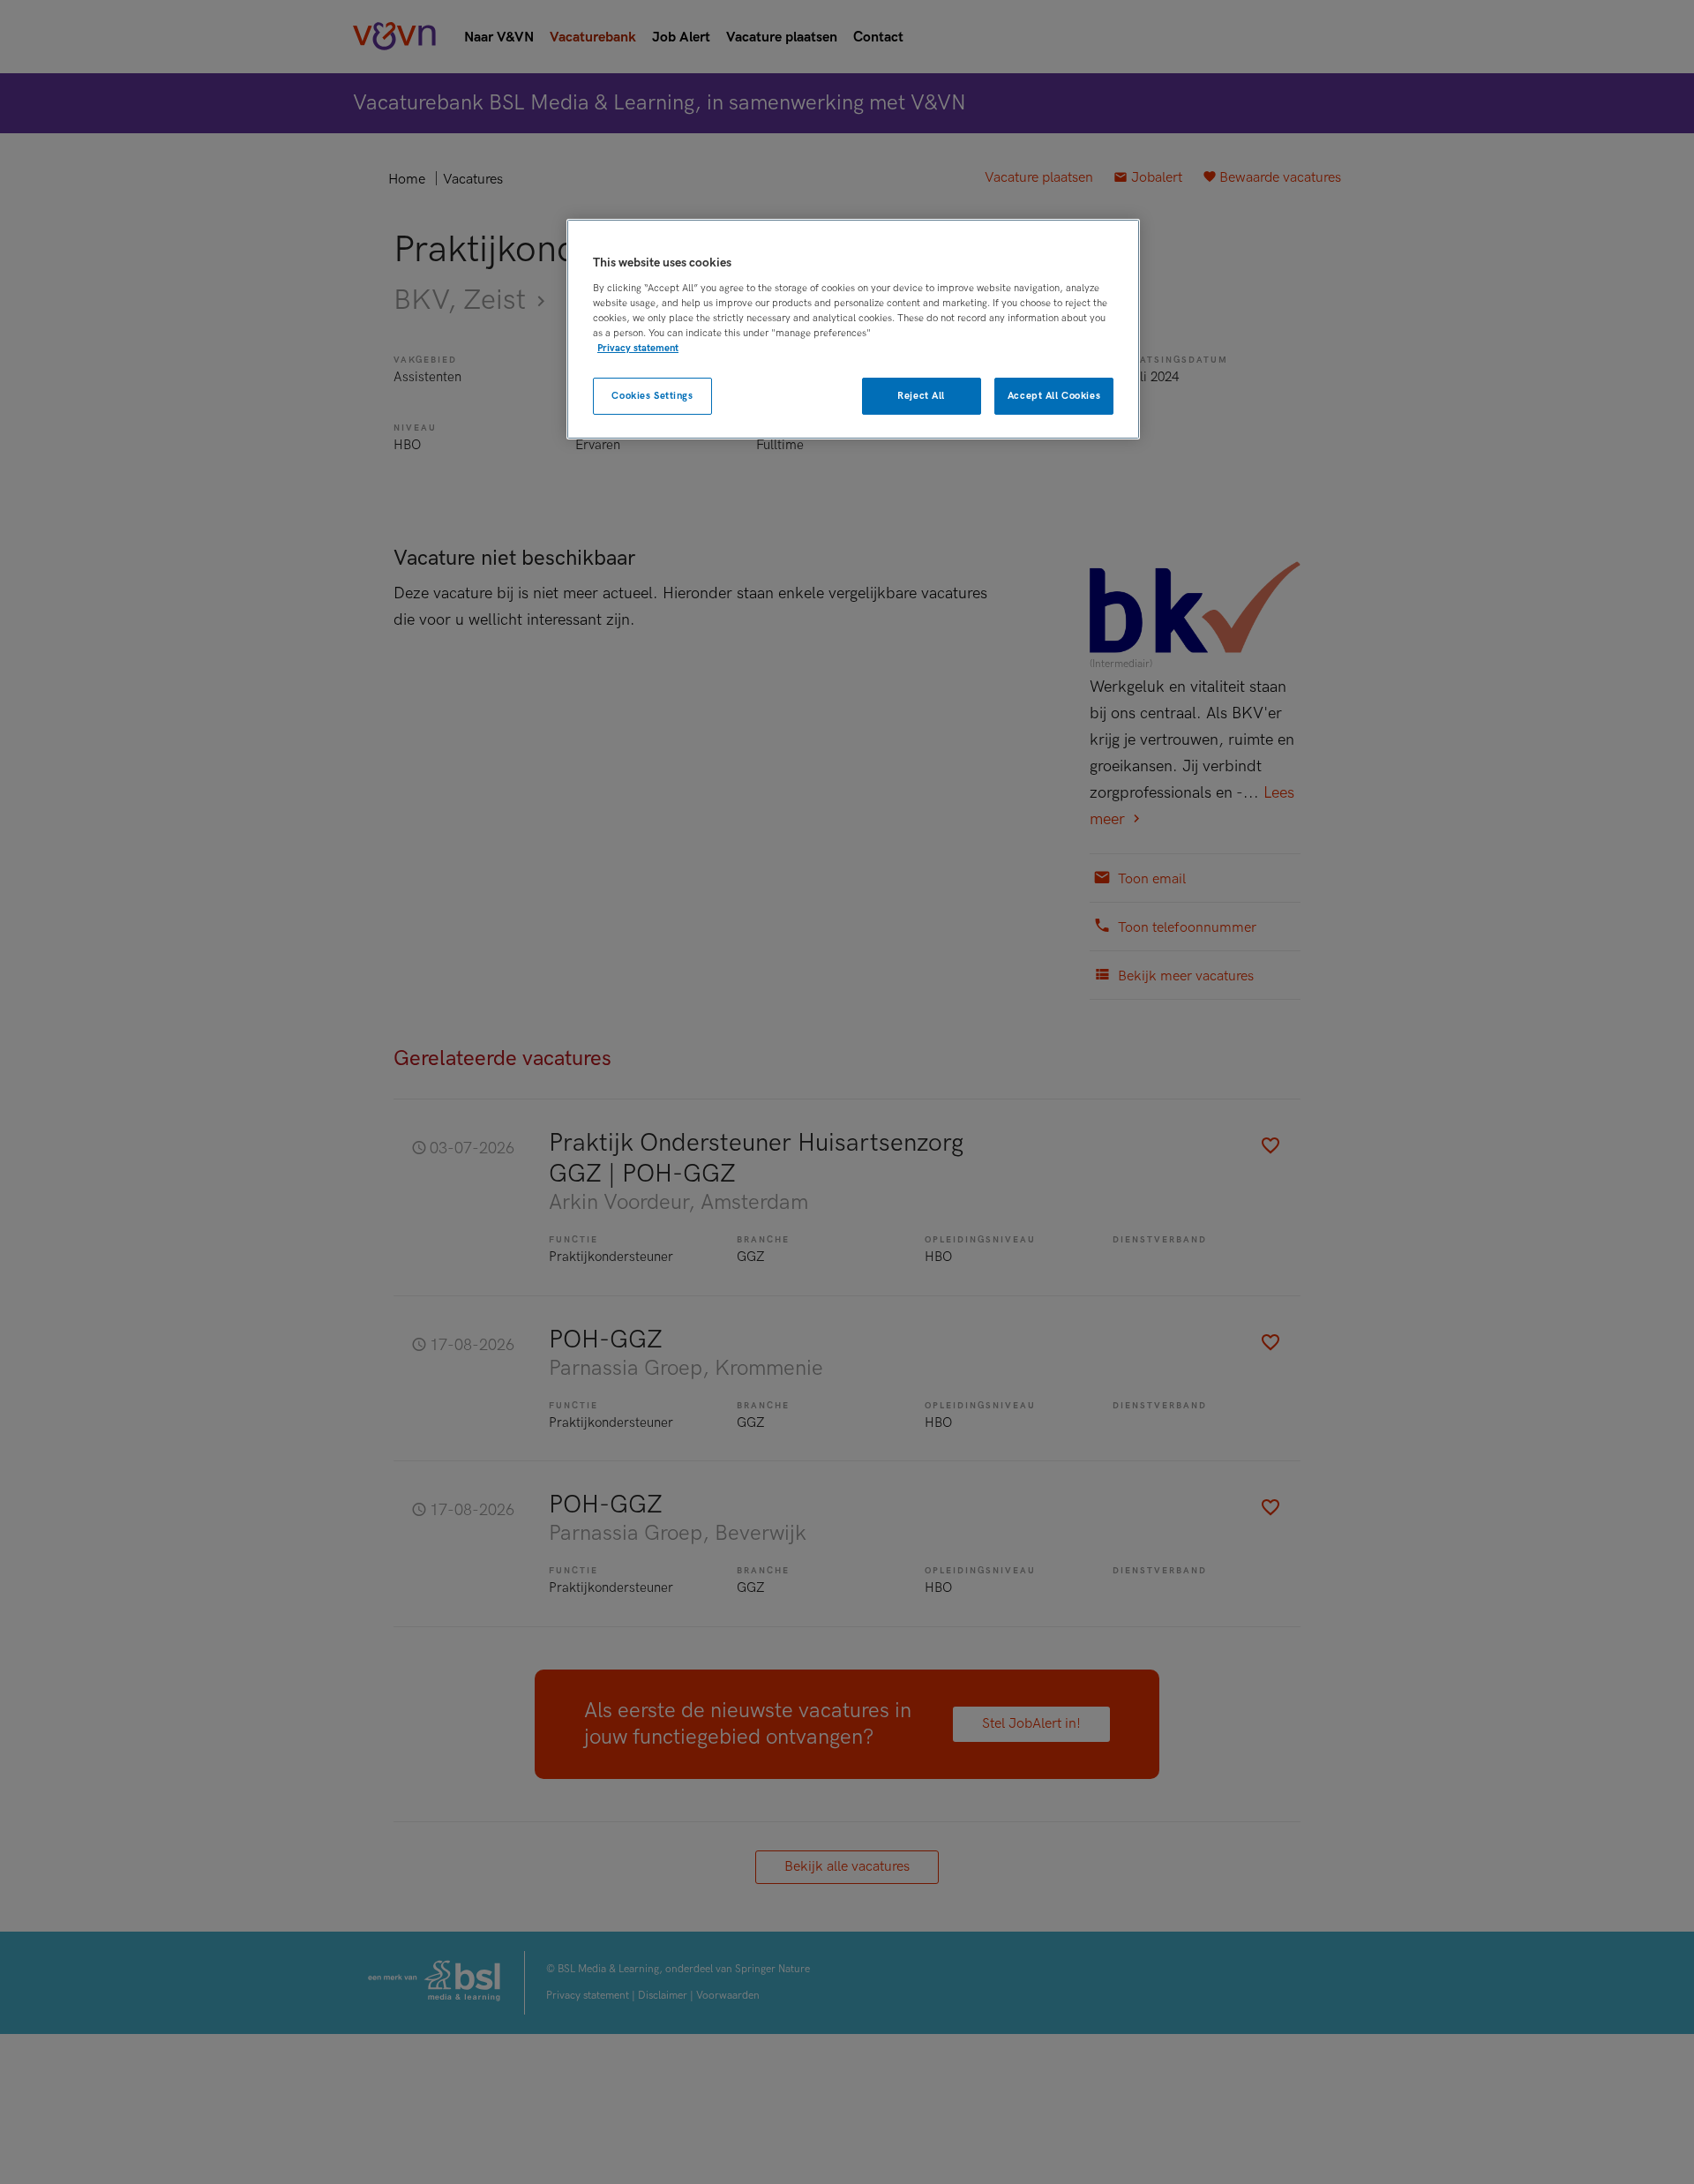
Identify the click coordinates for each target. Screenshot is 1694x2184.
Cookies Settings (652, 395)
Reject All (921, 395)
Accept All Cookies (1054, 395)
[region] (853, 330)
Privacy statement (638, 347)
